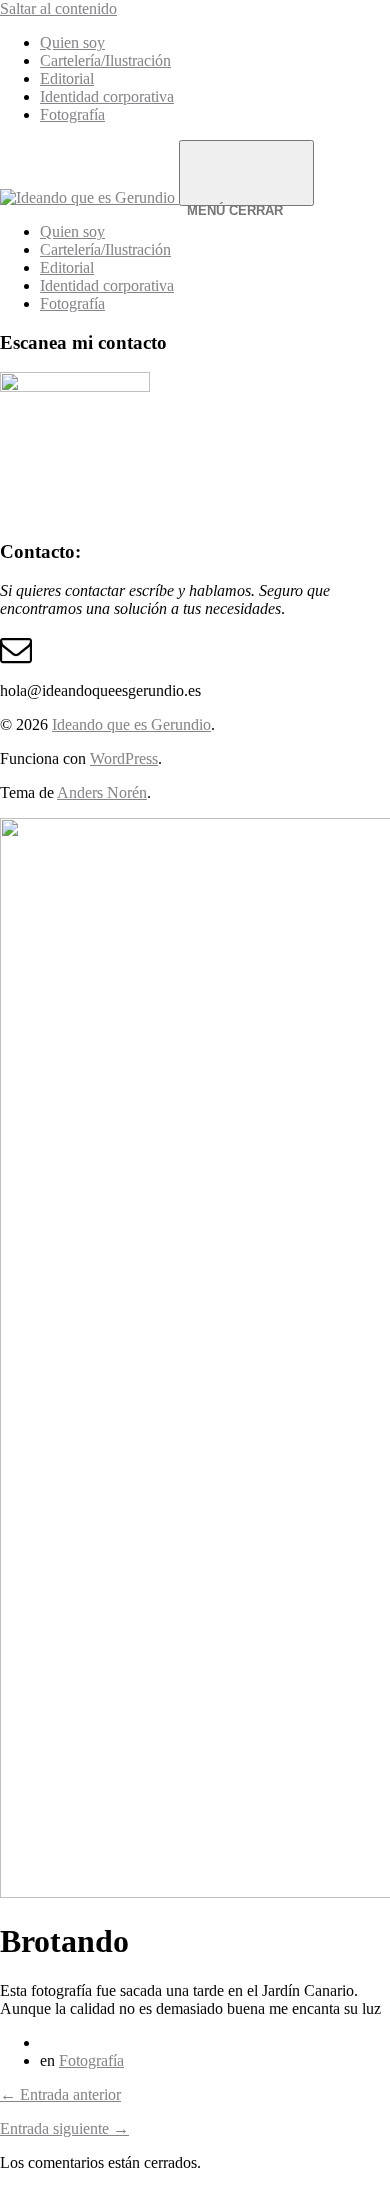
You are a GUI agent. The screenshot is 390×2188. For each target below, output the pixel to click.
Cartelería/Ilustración (105, 60)
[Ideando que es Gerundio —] (89, 197)
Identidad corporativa (107, 96)
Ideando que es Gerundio (131, 724)
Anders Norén (102, 792)
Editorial (67, 78)
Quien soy (72, 42)
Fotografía (72, 114)
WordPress (124, 758)
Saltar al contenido (58, 8)
